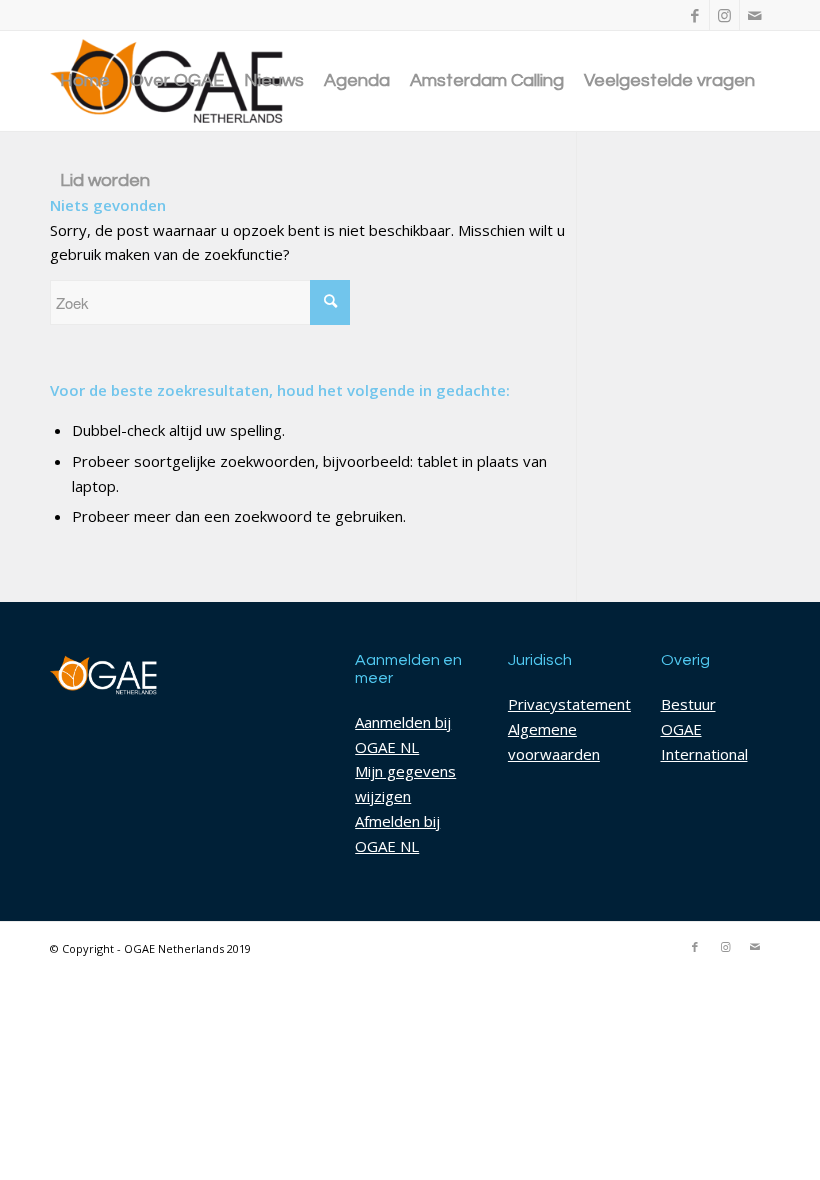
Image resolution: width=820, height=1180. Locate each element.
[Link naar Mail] (755, 15)
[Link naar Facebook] (694, 15)
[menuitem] (85, 81)
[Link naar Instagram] (724, 15)
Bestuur (688, 704)
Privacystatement (569, 704)
